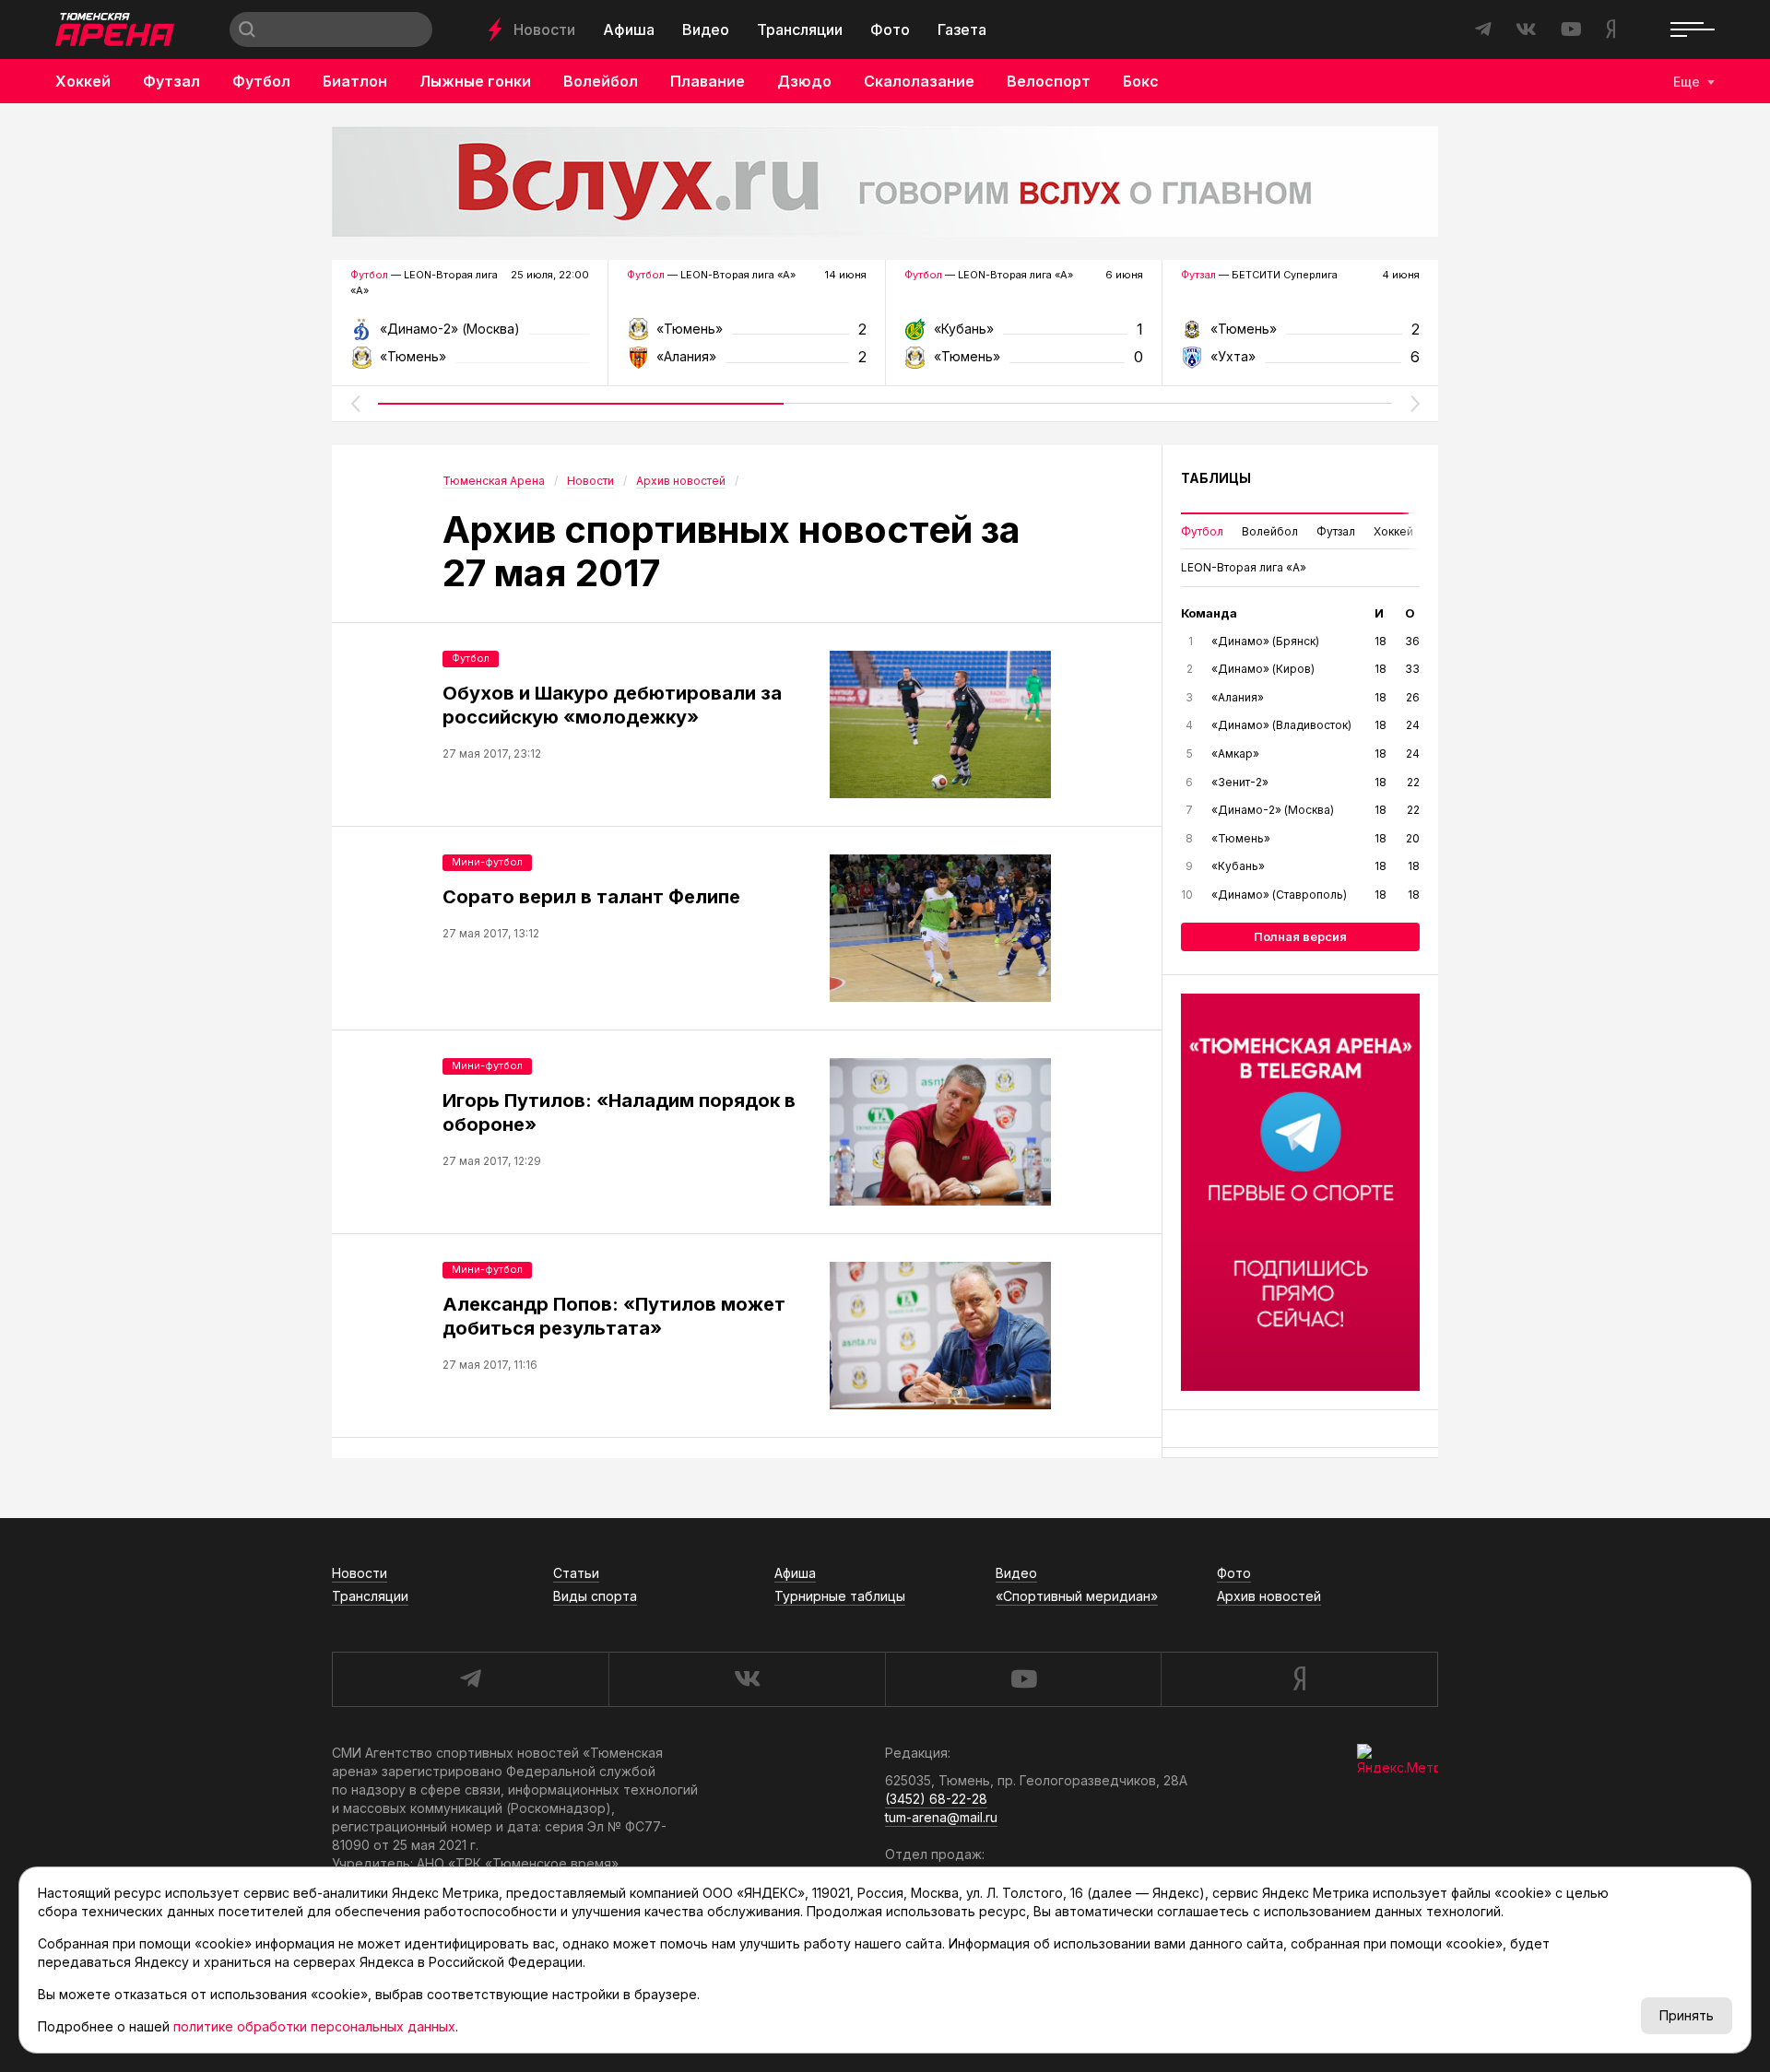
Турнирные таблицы (840, 1596)
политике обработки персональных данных (314, 2026)
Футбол (261, 81)
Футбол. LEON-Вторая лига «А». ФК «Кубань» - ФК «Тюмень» (1024, 335)
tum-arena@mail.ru (941, 1817)
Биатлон (355, 81)
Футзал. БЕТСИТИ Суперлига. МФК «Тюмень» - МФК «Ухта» (1300, 335)
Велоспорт (1049, 81)
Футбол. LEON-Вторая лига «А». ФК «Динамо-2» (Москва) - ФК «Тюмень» (470, 335)
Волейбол (601, 81)
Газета (962, 29)
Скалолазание (919, 81)
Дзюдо (804, 81)
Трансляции (800, 29)
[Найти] (247, 29)
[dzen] (1299, 1679)
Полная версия (1300, 936)
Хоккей (83, 81)
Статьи (576, 1573)
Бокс (1141, 81)
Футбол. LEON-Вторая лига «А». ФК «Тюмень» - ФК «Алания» (746, 335)
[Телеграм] (1300, 1193)
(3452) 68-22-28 (936, 1799)
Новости (544, 29)
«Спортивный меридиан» (1077, 1596)
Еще (1687, 82)
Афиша (629, 29)
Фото (890, 29)
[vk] (747, 1679)
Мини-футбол (487, 862)
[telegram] (470, 1679)
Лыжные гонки (475, 81)
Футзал (171, 81)
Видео (706, 29)
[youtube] (1023, 1679)
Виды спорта (595, 1596)
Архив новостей (1269, 1596)
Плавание (708, 81)
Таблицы (1216, 478)
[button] (355, 404)
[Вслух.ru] (885, 182)
